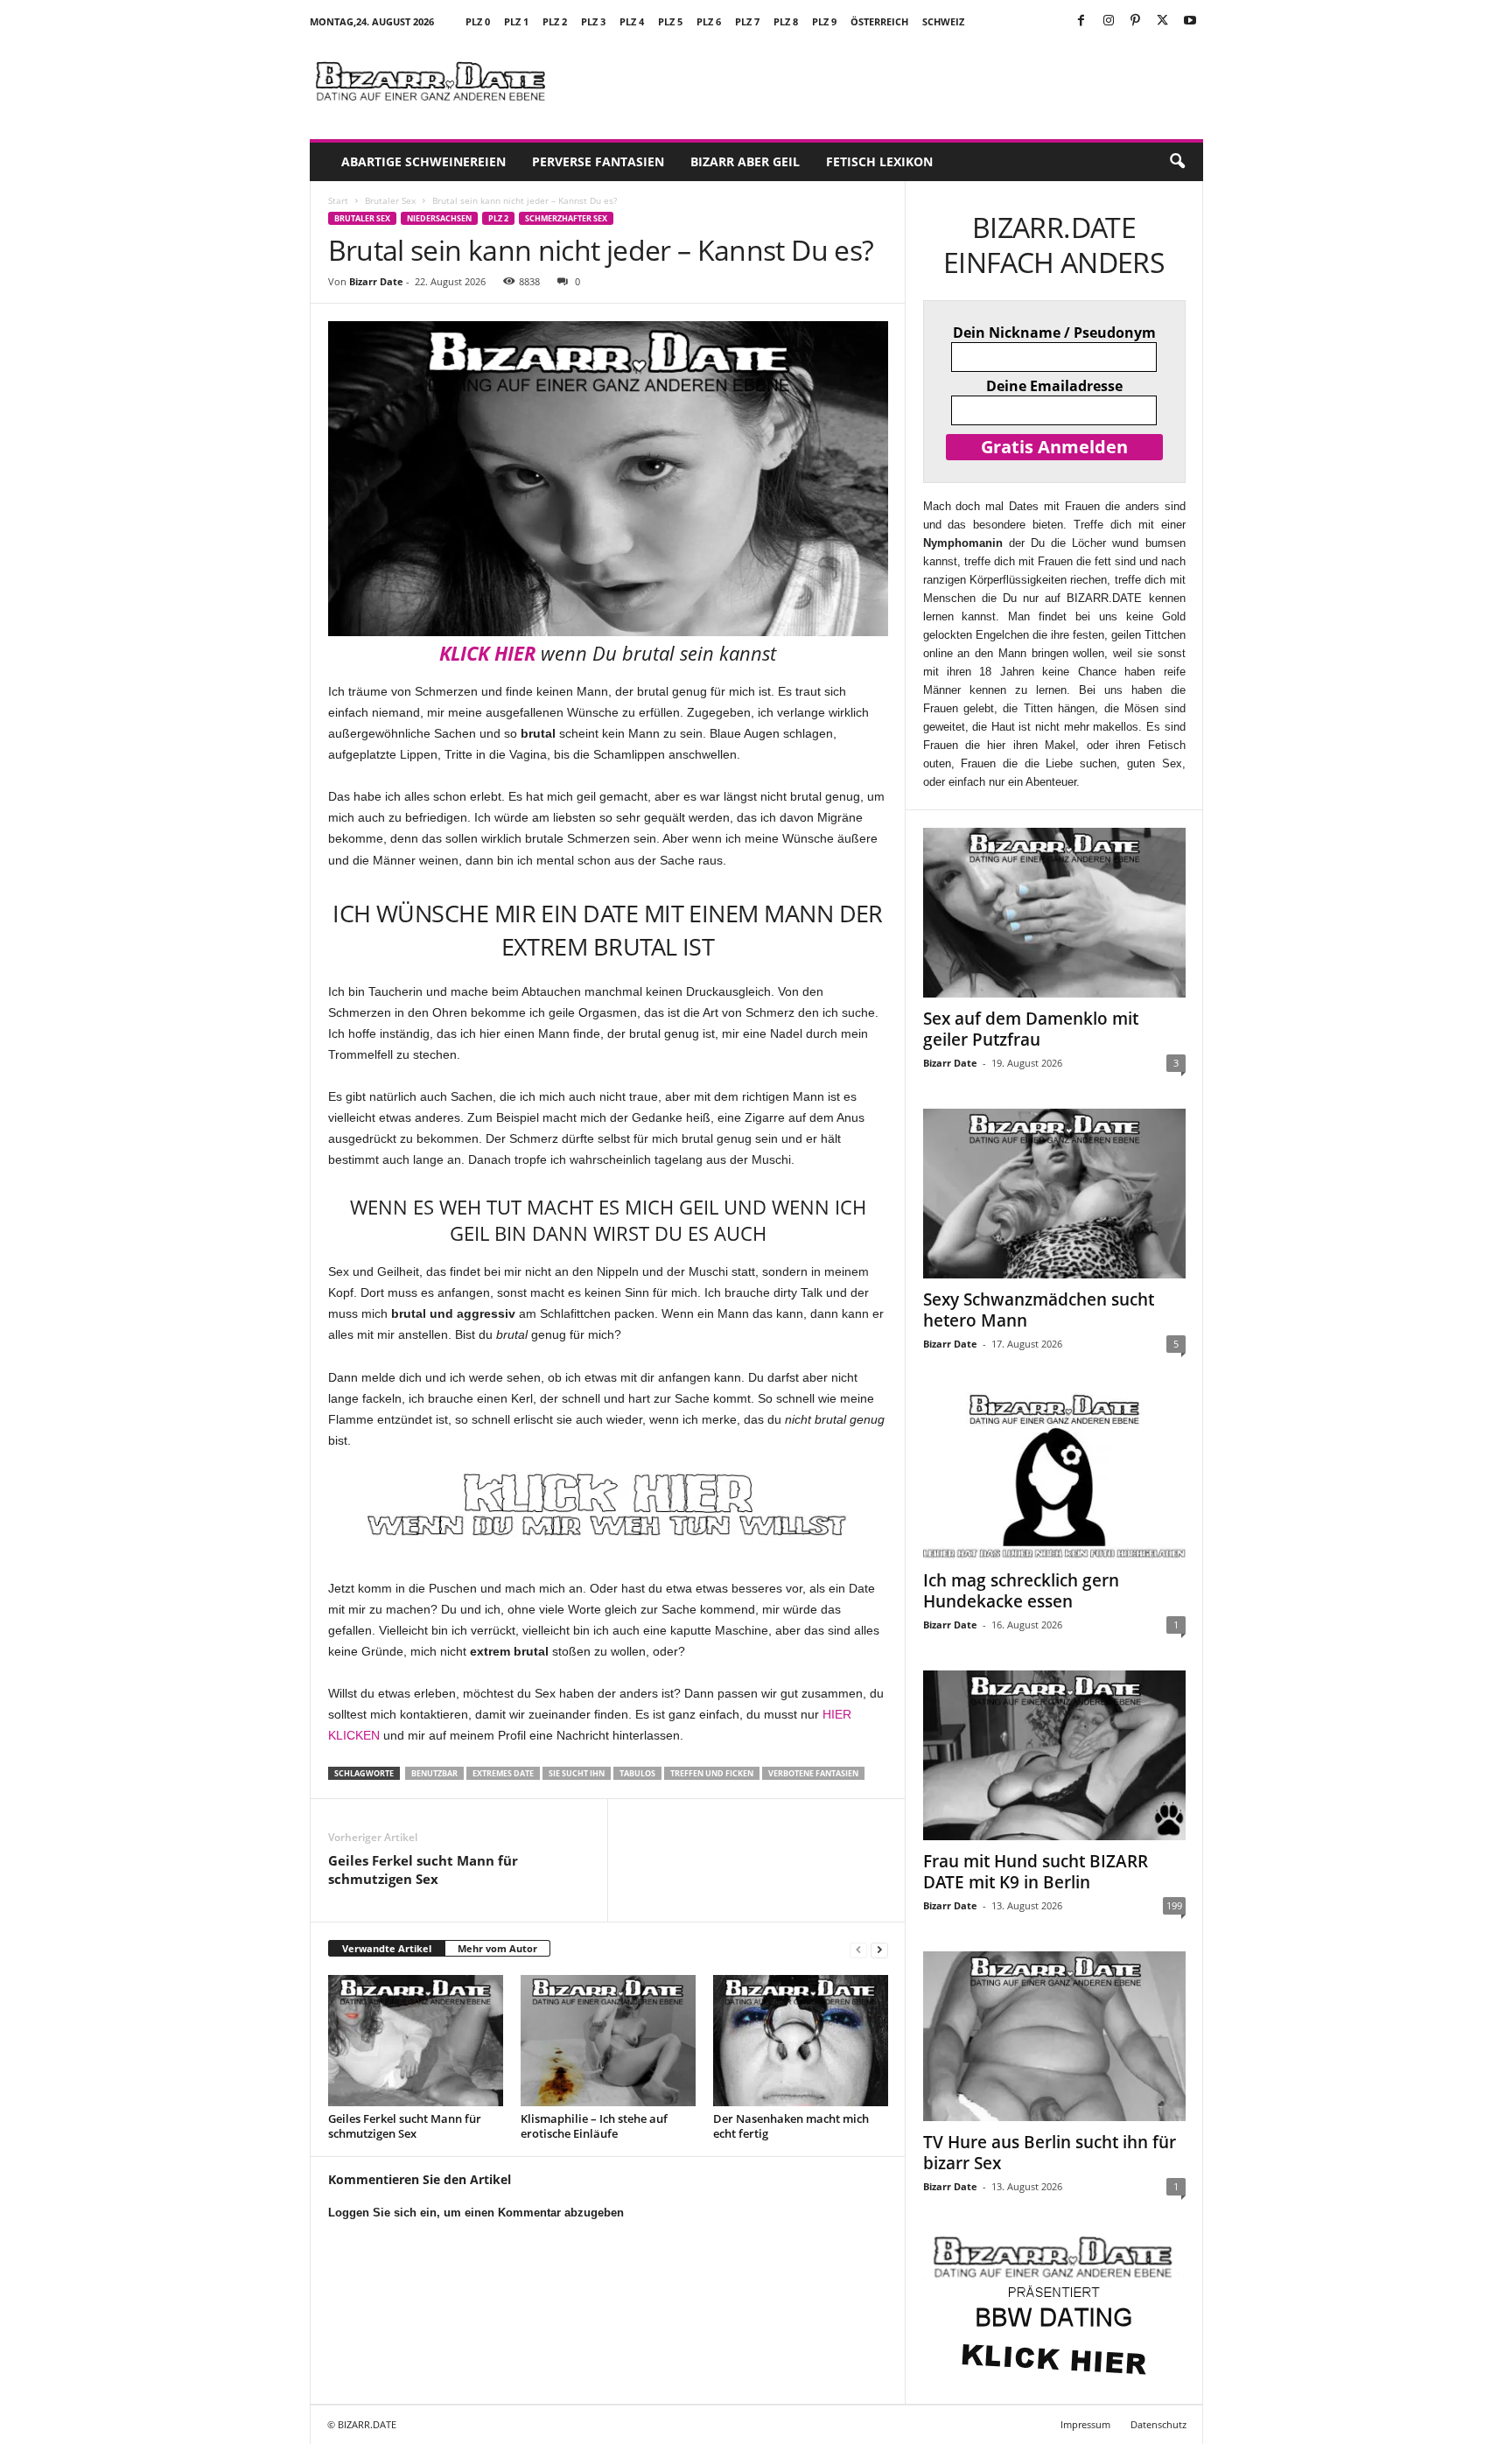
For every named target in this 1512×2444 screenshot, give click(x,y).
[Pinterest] (1136, 21)
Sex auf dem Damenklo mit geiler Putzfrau (1031, 1029)
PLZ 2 (555, 21)
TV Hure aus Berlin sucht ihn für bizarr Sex (1050, 2153)
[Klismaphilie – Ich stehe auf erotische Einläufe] (608, 2041)
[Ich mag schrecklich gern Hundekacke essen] (1054, 1474)
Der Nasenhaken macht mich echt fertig (791, 2126)
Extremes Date (503, 1773)
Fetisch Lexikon (879, 161)
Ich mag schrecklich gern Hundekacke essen (1021, 1591)
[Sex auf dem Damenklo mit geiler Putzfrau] (1054, 913)
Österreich (879, 21)
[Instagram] (1109, 21)
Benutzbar (434, 1773)
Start (338, 200)
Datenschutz (1158, 2424)
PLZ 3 (593, 21)
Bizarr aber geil (745, 161)
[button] (1177, 162)
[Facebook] (1081, 21)
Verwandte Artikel (387, 1948)
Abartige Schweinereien (423, 161)
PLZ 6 (709, 21)
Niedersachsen (439, 218)
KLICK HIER (487, 653)
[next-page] (879, 1949)
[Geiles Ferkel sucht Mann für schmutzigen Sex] (416, 2041)
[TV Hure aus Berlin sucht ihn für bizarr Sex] (1054, 2036)
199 (1174, 1905)
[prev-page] (858, 1949)
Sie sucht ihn (577, 1773)
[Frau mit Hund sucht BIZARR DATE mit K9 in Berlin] (1054, 1755)
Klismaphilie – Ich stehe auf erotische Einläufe (594, 2126)
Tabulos (637, 1773)
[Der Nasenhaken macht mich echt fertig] (801, 2041)
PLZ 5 (670, 21)
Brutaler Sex (390, 200)
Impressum (1085, 2424)
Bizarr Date (376, 281)
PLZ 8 (786, 21)
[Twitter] (1163, 21)
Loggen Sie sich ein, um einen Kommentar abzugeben (476, 2213)
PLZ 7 (747, 21)
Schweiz (943, 21)
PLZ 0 (478, 21)
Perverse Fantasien (598, 161)
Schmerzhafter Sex (566, 218)
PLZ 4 (632, 21)
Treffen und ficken (712, 1773)
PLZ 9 (824, 21)
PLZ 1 (516, 21)
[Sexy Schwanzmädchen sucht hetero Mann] (1054, 1194)
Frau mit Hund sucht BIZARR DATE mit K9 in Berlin (1036, 1872)
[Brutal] (608, 1505)
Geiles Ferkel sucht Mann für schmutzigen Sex (423, 1870)
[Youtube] (1190, 21)
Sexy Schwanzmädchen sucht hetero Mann (1039, 1310)
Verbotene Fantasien (813, 1773)
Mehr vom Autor (497, 1948)
